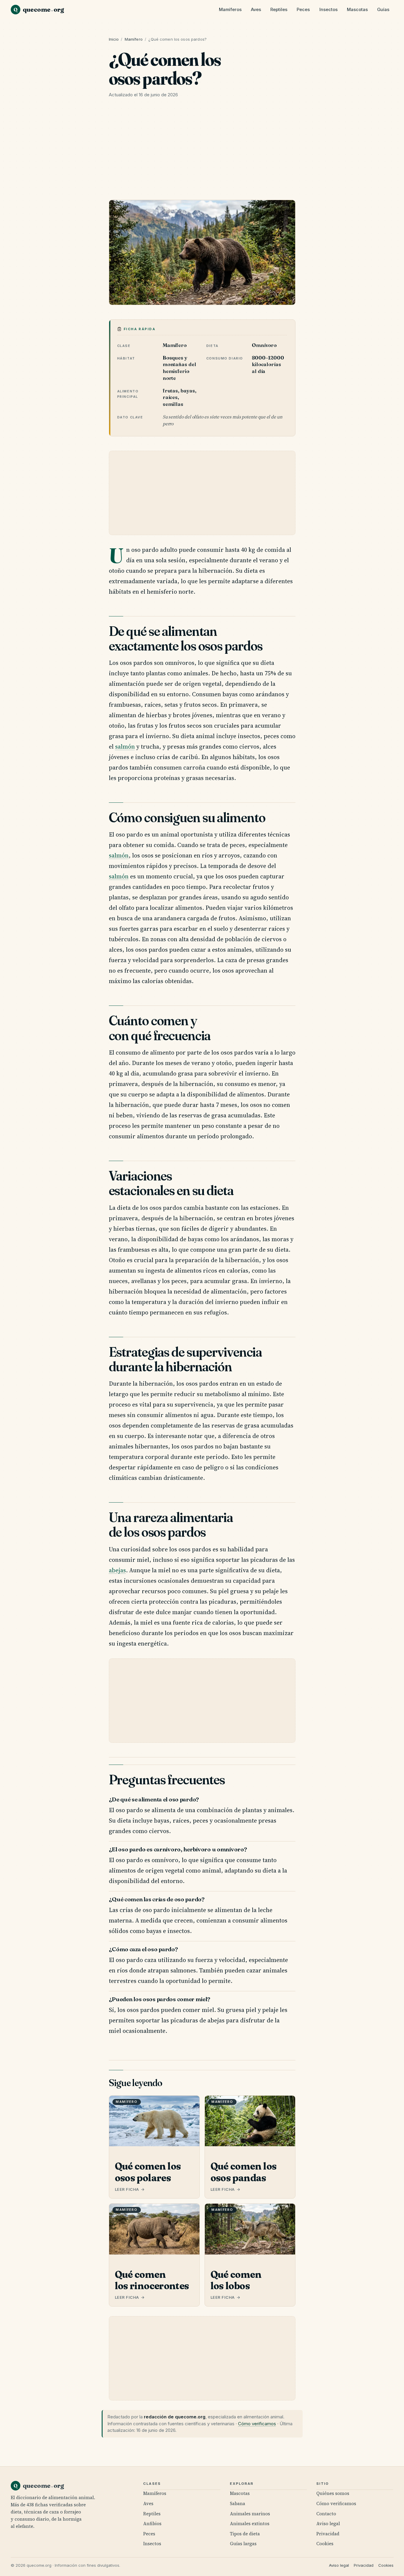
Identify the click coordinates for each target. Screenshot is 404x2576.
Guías (383, 10)
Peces (303, 10)
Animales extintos (250, 2524)
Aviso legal (328, 2524)
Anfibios (152, 2524)
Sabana (238, 2503)
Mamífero (134, 39)
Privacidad (328, 2534)
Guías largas (243, 2544)
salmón (125, 747)
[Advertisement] (202, 151)
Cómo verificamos (257, 2424)
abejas (117, 1570)
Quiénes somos (333, 2493)
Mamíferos (230, 10)
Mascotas (357, 10)
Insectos (328, 10)
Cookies (325, 2544)
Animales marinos (250, 2514)
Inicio (114, 39)
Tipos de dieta (245, 2534)
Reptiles (279, 10)
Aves (256, 10)
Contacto (326, 2514)
